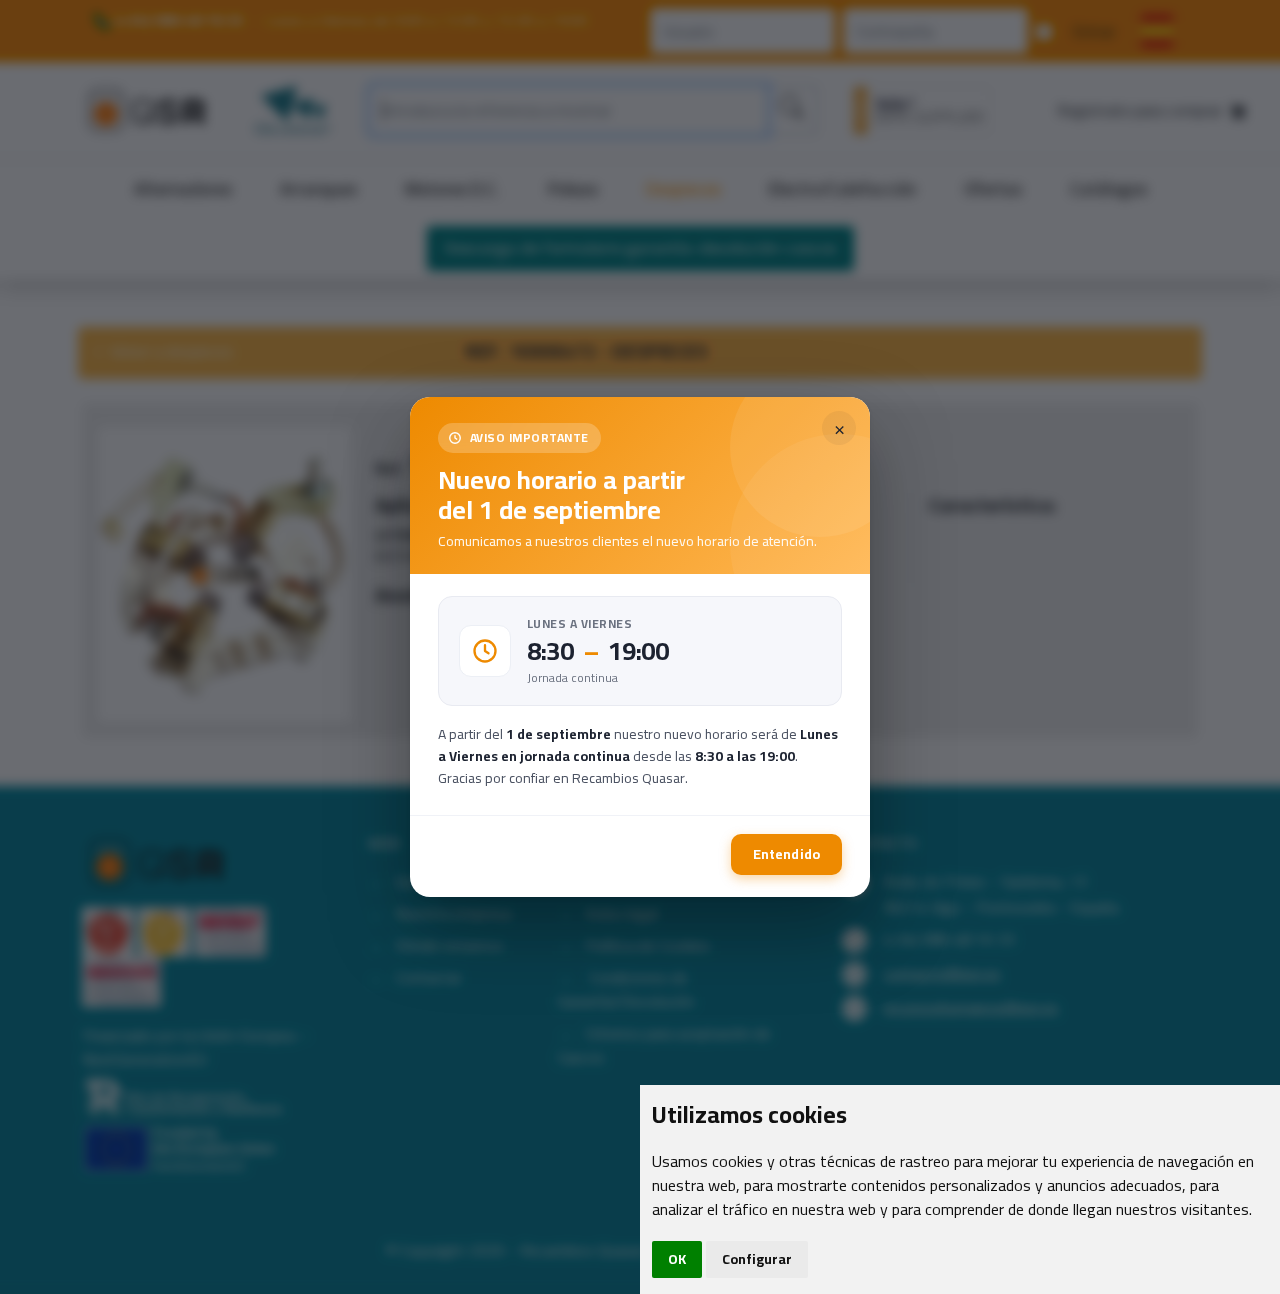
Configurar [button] (757, 1259)
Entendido (786, 854)
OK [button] (677, 1259)
